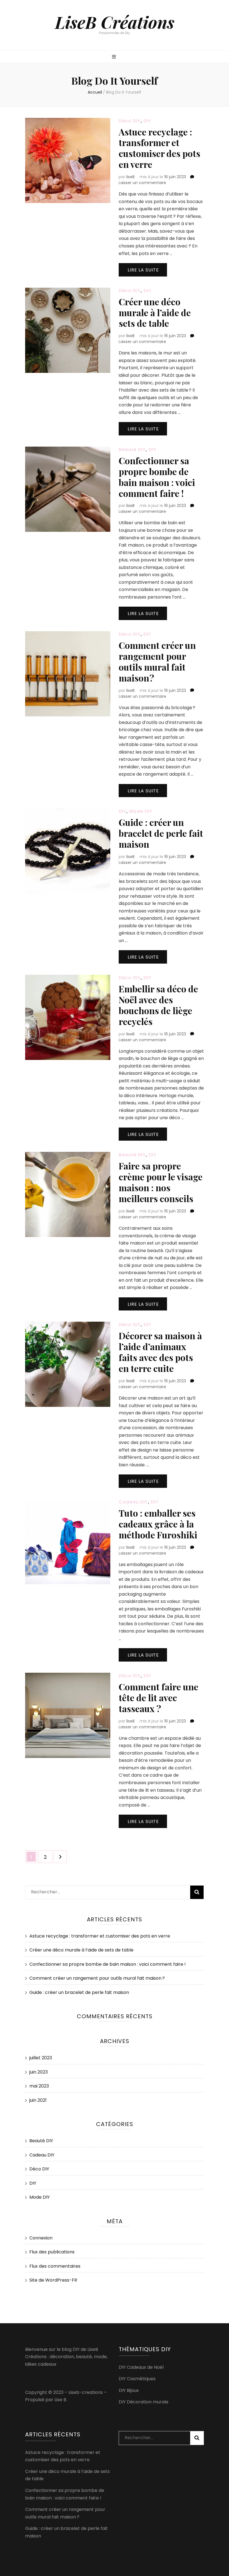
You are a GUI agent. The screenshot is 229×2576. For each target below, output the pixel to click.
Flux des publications (52, 2252)
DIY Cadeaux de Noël (141, 2367)
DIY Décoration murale (144, 2402)
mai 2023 (39, 2086)
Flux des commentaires (55, 2266)
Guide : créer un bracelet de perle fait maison (161, 833)
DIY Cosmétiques (137, 2379)
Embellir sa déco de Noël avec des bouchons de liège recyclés (158, 1005)
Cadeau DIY (133, 1502)
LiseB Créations (115, 22)
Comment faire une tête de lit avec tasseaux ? (158, 1697)
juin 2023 (39, 2072)
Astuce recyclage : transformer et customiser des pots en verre (159, 148)
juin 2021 (38, 2100)
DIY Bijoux (129, 2390)
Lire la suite (143, 270)
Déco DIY (130, 121)
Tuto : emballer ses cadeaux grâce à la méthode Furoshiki (158, 1524)
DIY (147, 121)
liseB (130, 177)
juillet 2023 (41, 2058)
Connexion (41, 2238)
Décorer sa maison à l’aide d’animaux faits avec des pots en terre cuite (160, 1352)
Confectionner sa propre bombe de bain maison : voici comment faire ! (157, 477)
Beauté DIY (132, 450)
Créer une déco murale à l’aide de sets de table (155, 312)
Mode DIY (141, 811)
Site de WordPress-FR (53, 2280)
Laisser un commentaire (142, 183)
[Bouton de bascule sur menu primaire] (115, 57)
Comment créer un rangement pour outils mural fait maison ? (157, 661)
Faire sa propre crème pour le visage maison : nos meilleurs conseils (161, 1182)
